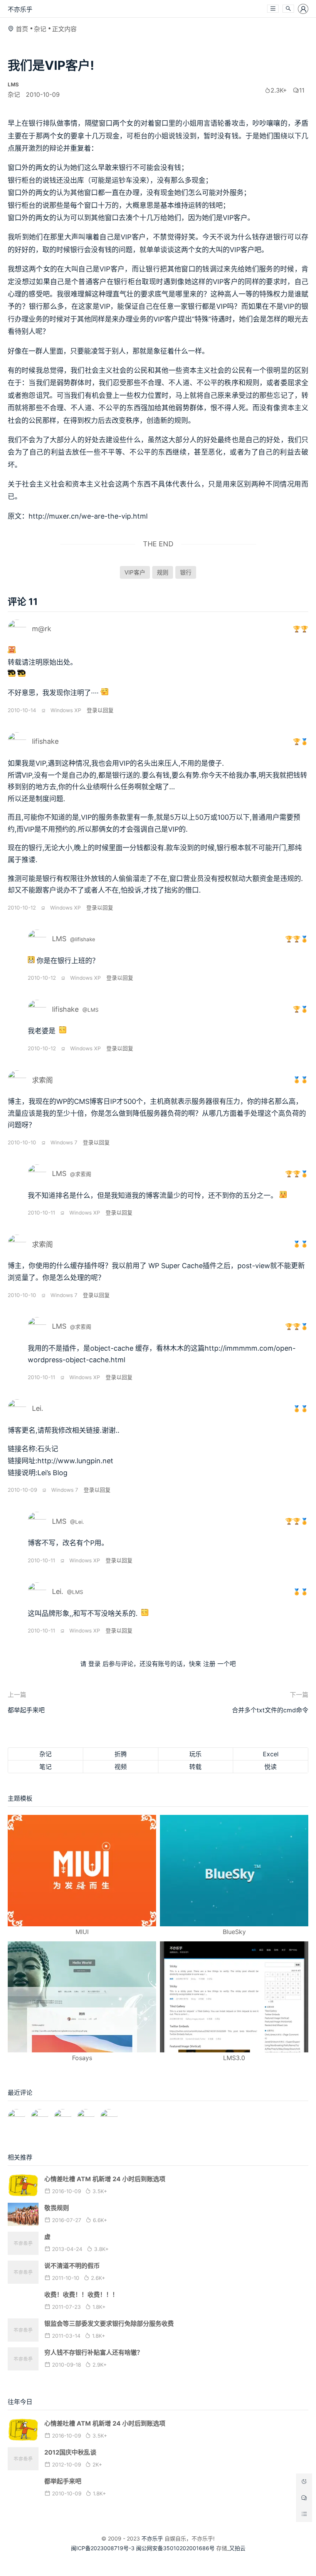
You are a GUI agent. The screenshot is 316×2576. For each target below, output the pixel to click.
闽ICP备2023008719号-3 (103, 2548)
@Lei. (77, 1522)
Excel (271, 1754)
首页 (22, 29)
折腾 (121, 1754)
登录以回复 (100, 710)
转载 (195, 1767)
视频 (121, 1767)
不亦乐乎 (20, 9)
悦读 (271, 1767)
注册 (209, 1664)
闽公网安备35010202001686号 (175, 2548)
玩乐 (195, 1754)
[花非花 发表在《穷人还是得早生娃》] (63, 2114)
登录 (94, 1664)
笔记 (45, 1767)
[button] (273, 9)
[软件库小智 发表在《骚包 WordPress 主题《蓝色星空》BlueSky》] (86, 2114)
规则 (163, 572)
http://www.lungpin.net (75, 1461)
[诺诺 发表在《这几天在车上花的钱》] (16, 2114)
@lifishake (83, 939)
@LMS (91, 1010)
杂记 (40, 29)
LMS (59, 939)
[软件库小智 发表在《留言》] (109, 2114)
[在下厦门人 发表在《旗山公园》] (39, 2114)
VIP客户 (135, 572)
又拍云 (237, 2548)
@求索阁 (81, 1174)
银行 (186, 572)
